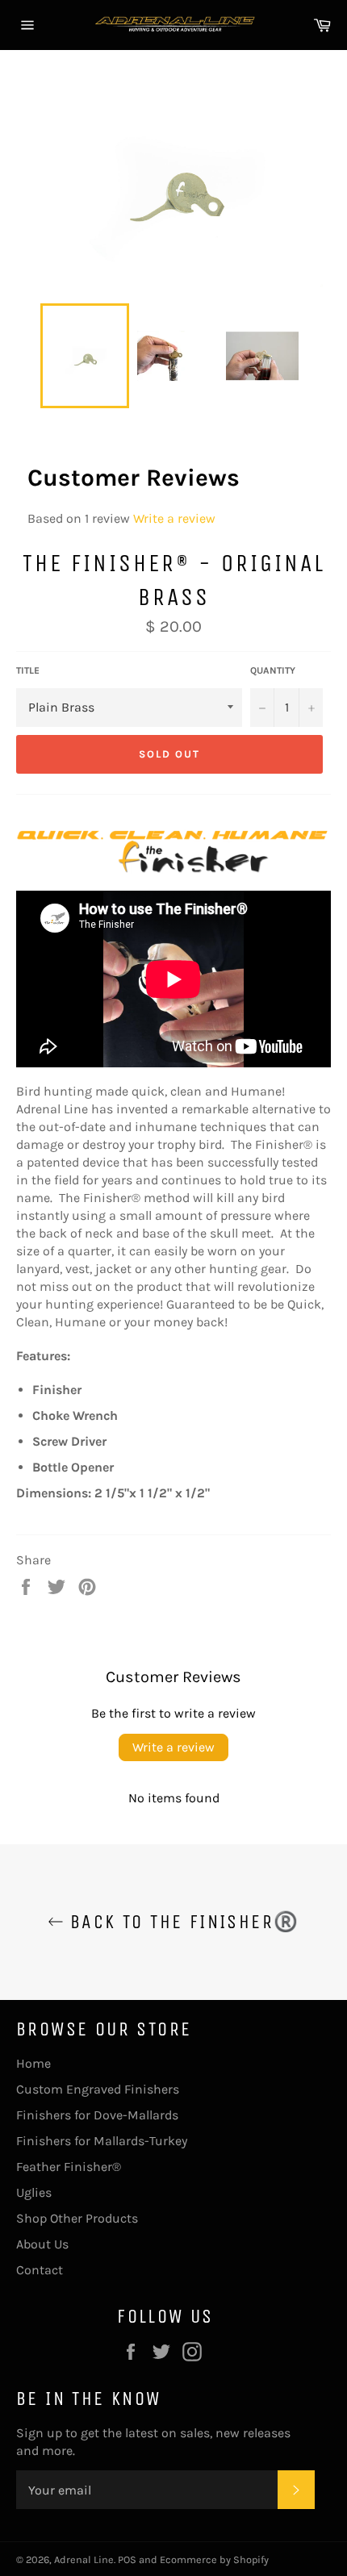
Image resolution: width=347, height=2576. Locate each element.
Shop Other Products (77, 2218)
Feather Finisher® (69, 2167)
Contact (40, 2270)
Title (28, 670)
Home (33, 2063)
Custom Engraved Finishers (98, 2089)
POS (127, 2559)
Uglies (34, 2192)
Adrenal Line (84, 2559)
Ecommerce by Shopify (214, 2559)
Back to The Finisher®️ (182, 1922)
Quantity (273, 670)
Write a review (174, 518)
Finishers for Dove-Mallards (97, 2115)
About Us (42, 2244)
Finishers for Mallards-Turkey (102, 2141)
